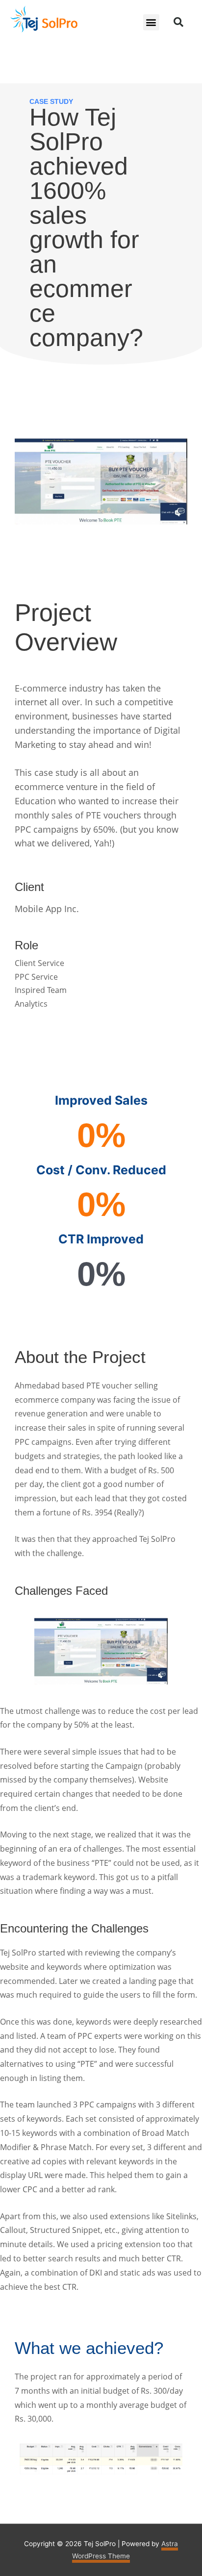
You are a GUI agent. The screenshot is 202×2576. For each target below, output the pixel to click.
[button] (151, 22)
